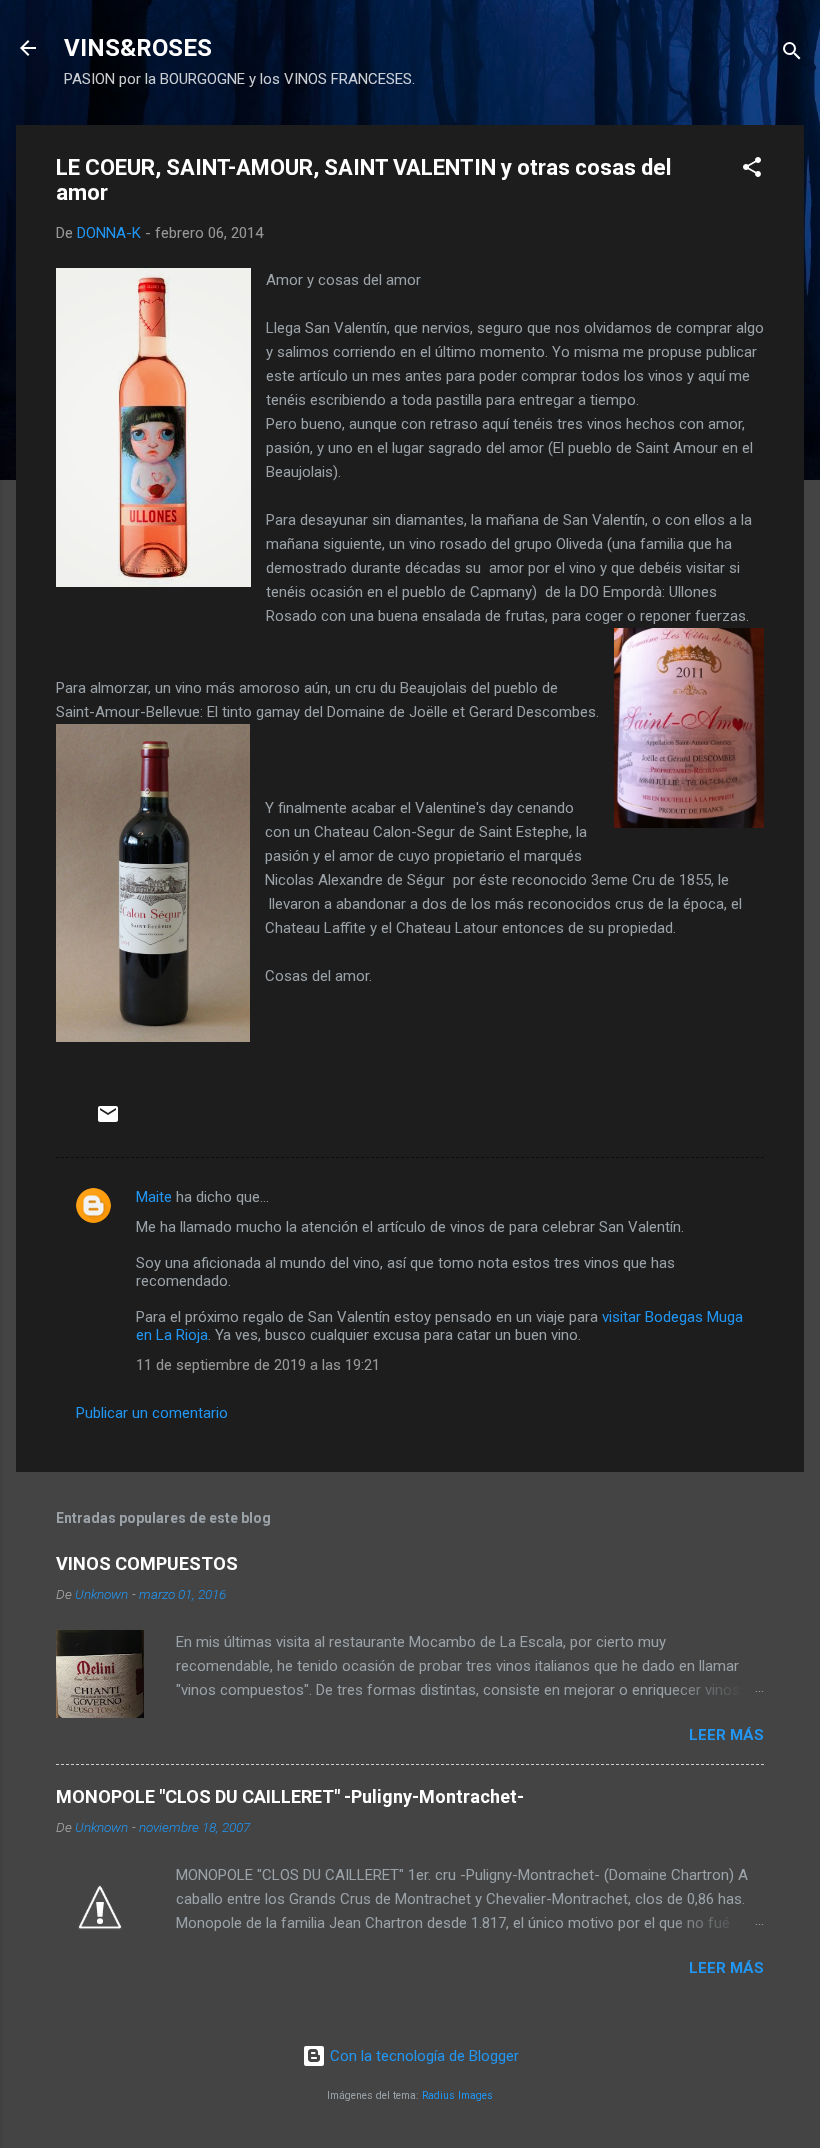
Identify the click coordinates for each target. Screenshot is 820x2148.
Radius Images (457, 2095)
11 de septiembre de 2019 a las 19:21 (258, 1365)
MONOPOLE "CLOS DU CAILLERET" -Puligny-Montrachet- (290, 1796)
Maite (154, 1197)
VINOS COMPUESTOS (147, 1563)
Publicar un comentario (152, 1413)
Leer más (726, 1735)
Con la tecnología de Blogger (422, 2056)
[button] (752, 170)
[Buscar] (792, 54)
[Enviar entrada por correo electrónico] (108, 1121)
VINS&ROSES (138, 48)
